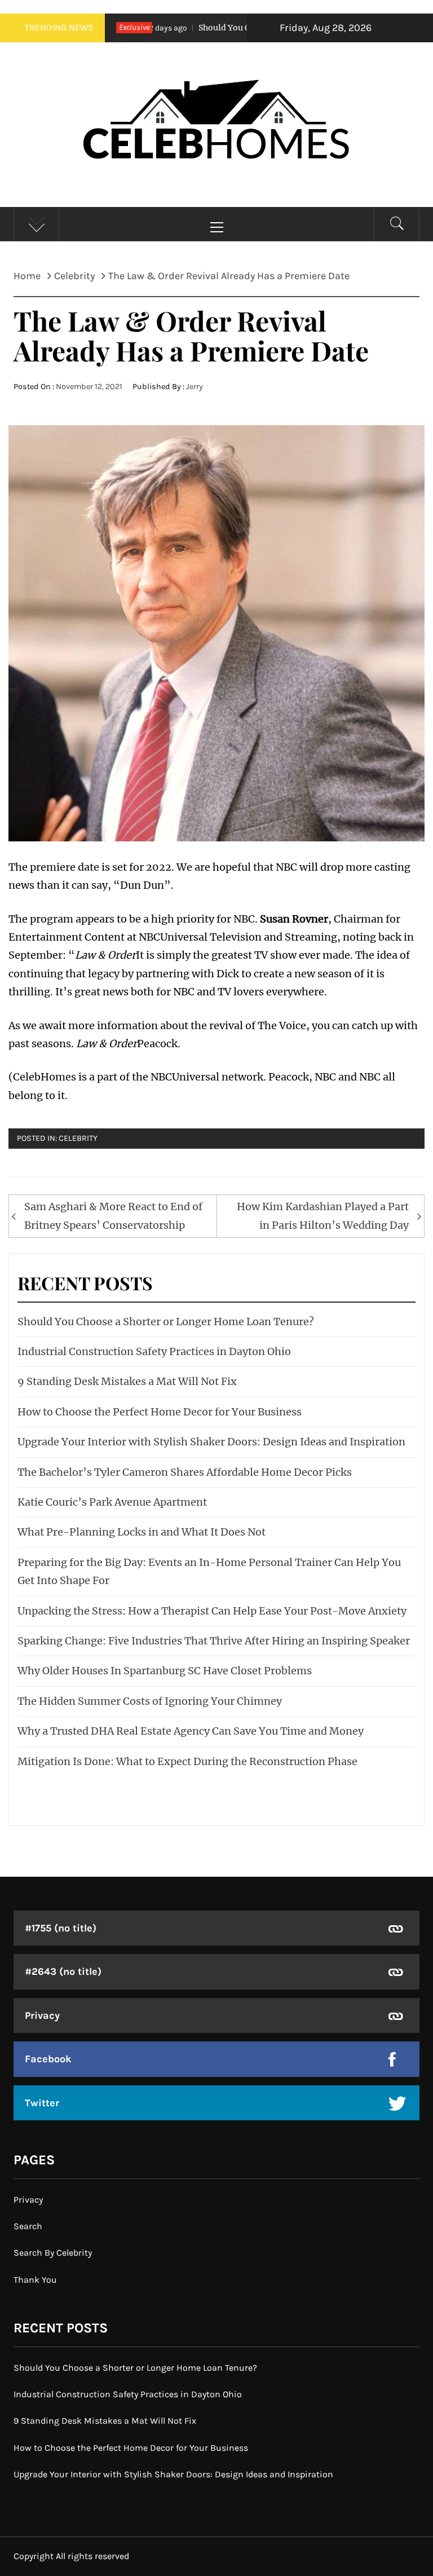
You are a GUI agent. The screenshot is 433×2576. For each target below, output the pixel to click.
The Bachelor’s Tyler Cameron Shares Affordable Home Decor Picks (185, 1472)
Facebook (48, 2059)
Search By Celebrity (53, 2253)
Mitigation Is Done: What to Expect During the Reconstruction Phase (187, 1761)
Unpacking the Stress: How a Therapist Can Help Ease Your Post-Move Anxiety (212, 1611)
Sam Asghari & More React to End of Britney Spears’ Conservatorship (113, 1216)
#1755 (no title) (61, 1928)
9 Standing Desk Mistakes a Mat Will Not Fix (127, 1381)
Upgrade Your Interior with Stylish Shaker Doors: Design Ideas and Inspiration (211, 1442)
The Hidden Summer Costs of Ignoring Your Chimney (150, 1701)
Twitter (42, 2103)
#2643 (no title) (63, 1971)
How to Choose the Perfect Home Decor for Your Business (160, 1412)
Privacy (42, 2015)
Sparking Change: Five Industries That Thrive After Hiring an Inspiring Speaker (214, 1641)
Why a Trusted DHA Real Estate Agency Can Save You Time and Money (191, 1731)
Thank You (35, 2280)
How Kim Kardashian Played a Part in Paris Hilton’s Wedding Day (323, 1216)
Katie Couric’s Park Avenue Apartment (112, 1502)
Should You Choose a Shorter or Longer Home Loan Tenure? (166, 1322)
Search (28, 2226)
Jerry (195, 387)
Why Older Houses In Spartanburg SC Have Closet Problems (165, 1671)
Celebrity (78, 1138)
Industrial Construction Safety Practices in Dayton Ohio (154, 1351)
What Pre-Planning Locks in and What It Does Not (142, 1532)
